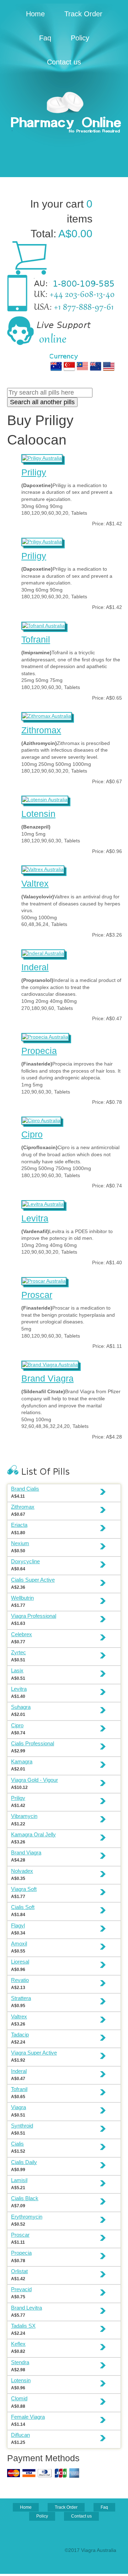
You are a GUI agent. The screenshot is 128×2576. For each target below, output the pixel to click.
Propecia (39, 1051)
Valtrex (35, 883)
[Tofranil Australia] (43, 625)
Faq (45, 38)
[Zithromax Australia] (47, 715)
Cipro (32, 1134)
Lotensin (38, 814)
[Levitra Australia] (43, 1203)
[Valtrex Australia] (43, 869)
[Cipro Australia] (41, 1120)
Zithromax (41, 730)
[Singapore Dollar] (69, 366)
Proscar (37, 1295)
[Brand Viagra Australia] (50, 1364)
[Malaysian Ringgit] (82, 366)
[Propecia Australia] (45, 1036)
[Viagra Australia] (64, 113)
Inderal (35, 967)
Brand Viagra (47, 1378)
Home (35, 14)
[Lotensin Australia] (45, 799)
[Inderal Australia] (43, 953)
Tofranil (36, 639)
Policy (80, 38)
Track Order (83, 14)
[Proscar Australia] (44, 1280)
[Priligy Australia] (42, 457)
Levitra (35, 1218)
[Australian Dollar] (56, 366)
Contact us (64, 62)
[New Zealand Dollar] (96, 366)
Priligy (34, 472)
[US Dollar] (109, 366)
